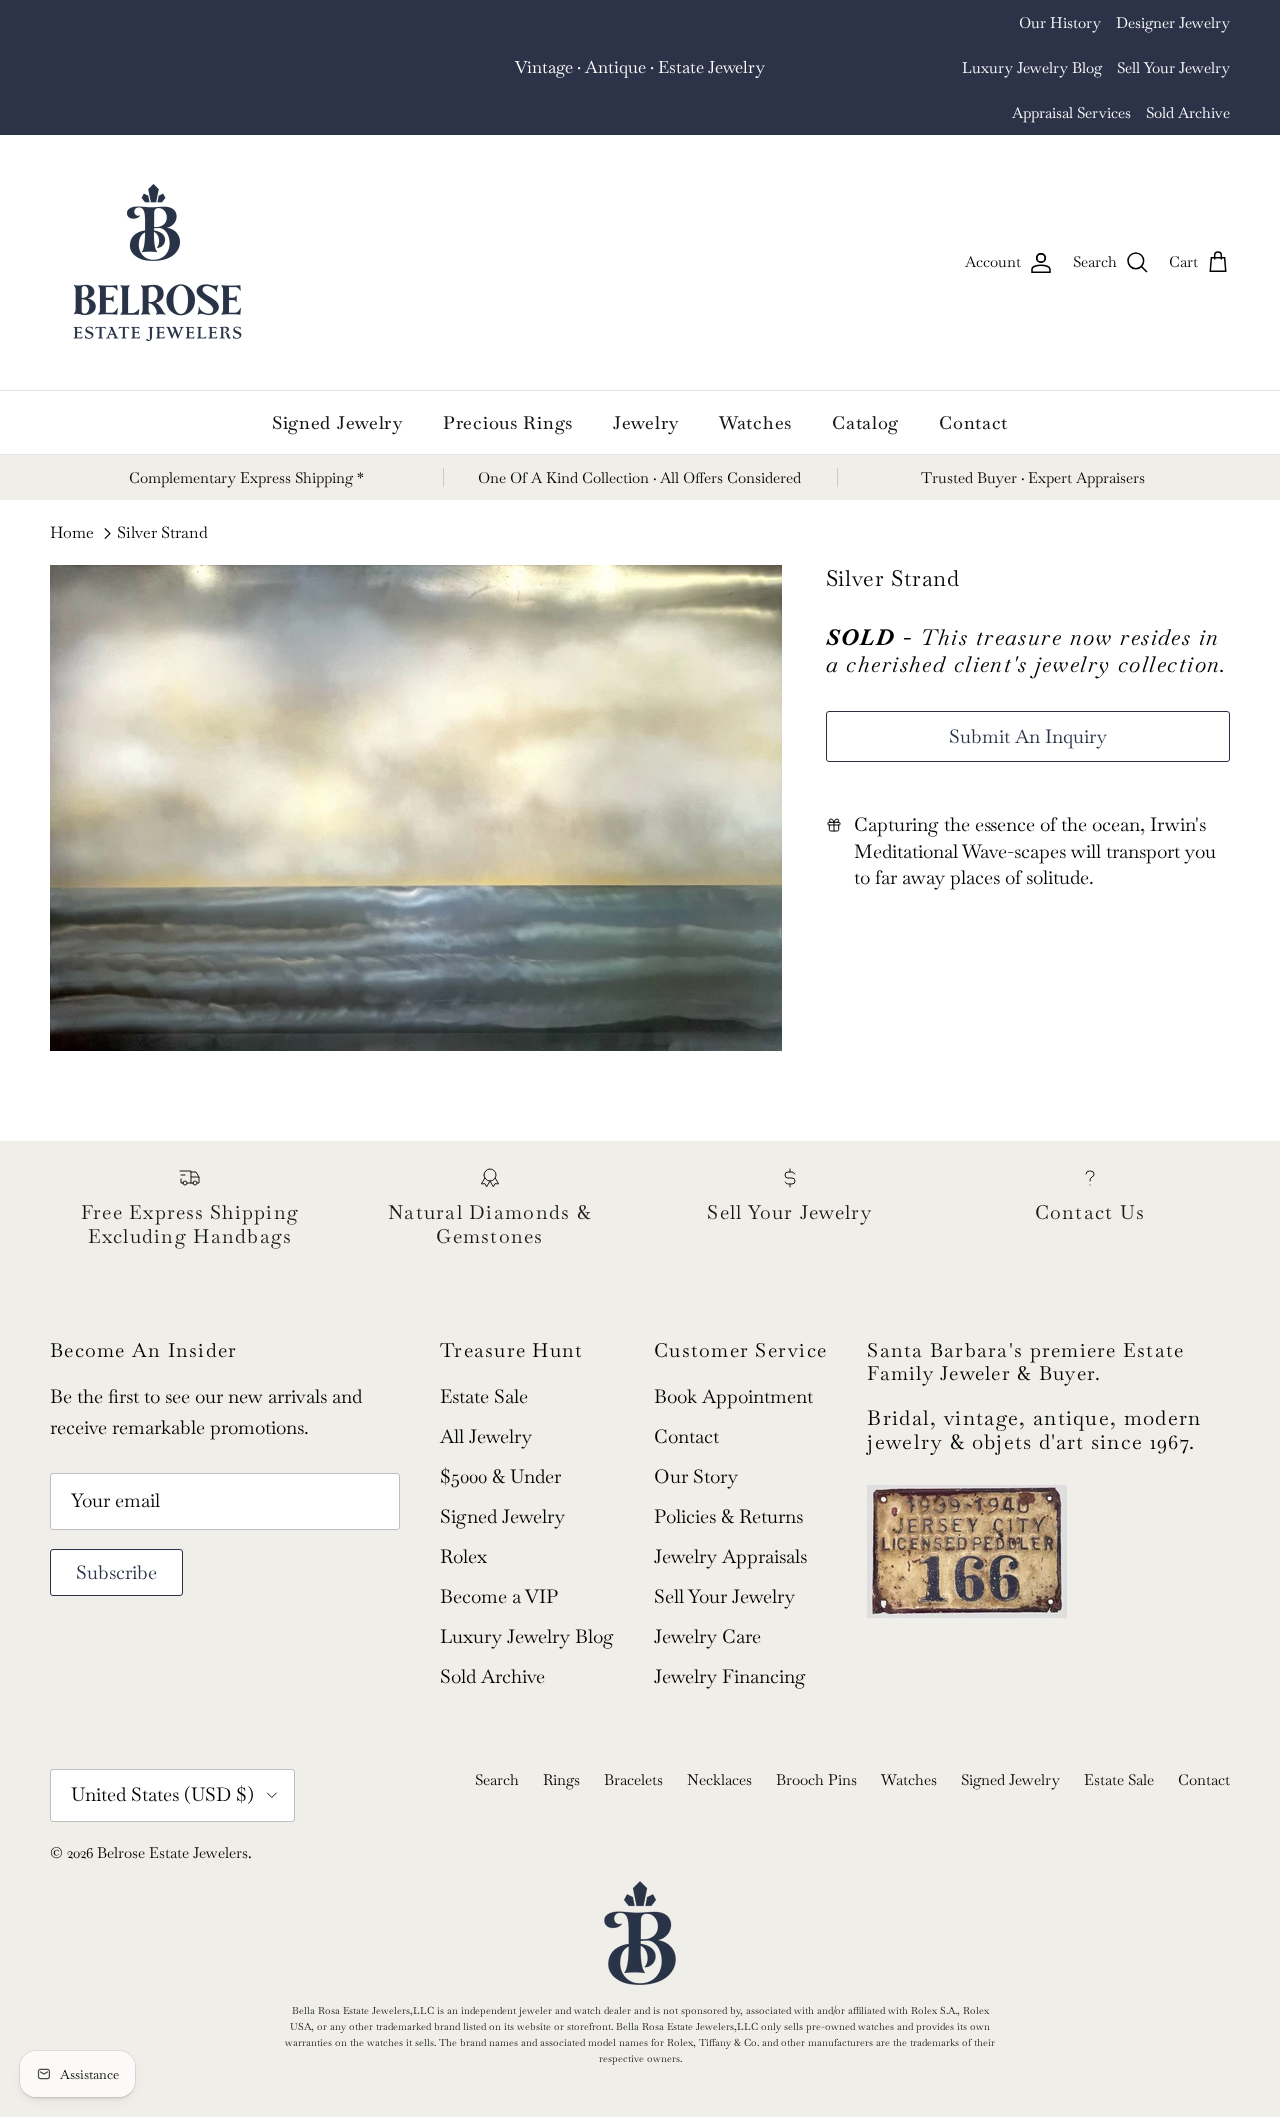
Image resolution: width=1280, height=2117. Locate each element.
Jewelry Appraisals (730, 1511)
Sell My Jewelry (678, 52)
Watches (755, 377)
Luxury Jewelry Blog (1160, 22)
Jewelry (646, 377)
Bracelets (633, 1734)
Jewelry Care (707, 1591)
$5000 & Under (500, 1431)
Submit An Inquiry (1028, 691)
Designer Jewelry (1018, 22)
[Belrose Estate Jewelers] (157, 217)
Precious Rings (508, 377)
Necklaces (719, 1734)
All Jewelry (486, 1391)
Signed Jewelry (337, 377)
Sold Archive (1188, 67)
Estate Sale (484, 1351)
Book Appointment (733, 1351)
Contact (973, 377)
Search (497, 1734)
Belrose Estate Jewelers (172, 1807)
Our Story (696, 1431)
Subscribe (116, 1527)
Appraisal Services (1071, 67)
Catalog (865, 377)
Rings (561, 1734)
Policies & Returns (728, 1471)
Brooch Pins (816, 1734)
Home (72, 488)
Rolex (463, 1511)
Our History (905, 22)
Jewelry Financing (730, 1631)
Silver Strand (162, 488)
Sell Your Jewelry (940, 67)
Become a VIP (499, 1551)
